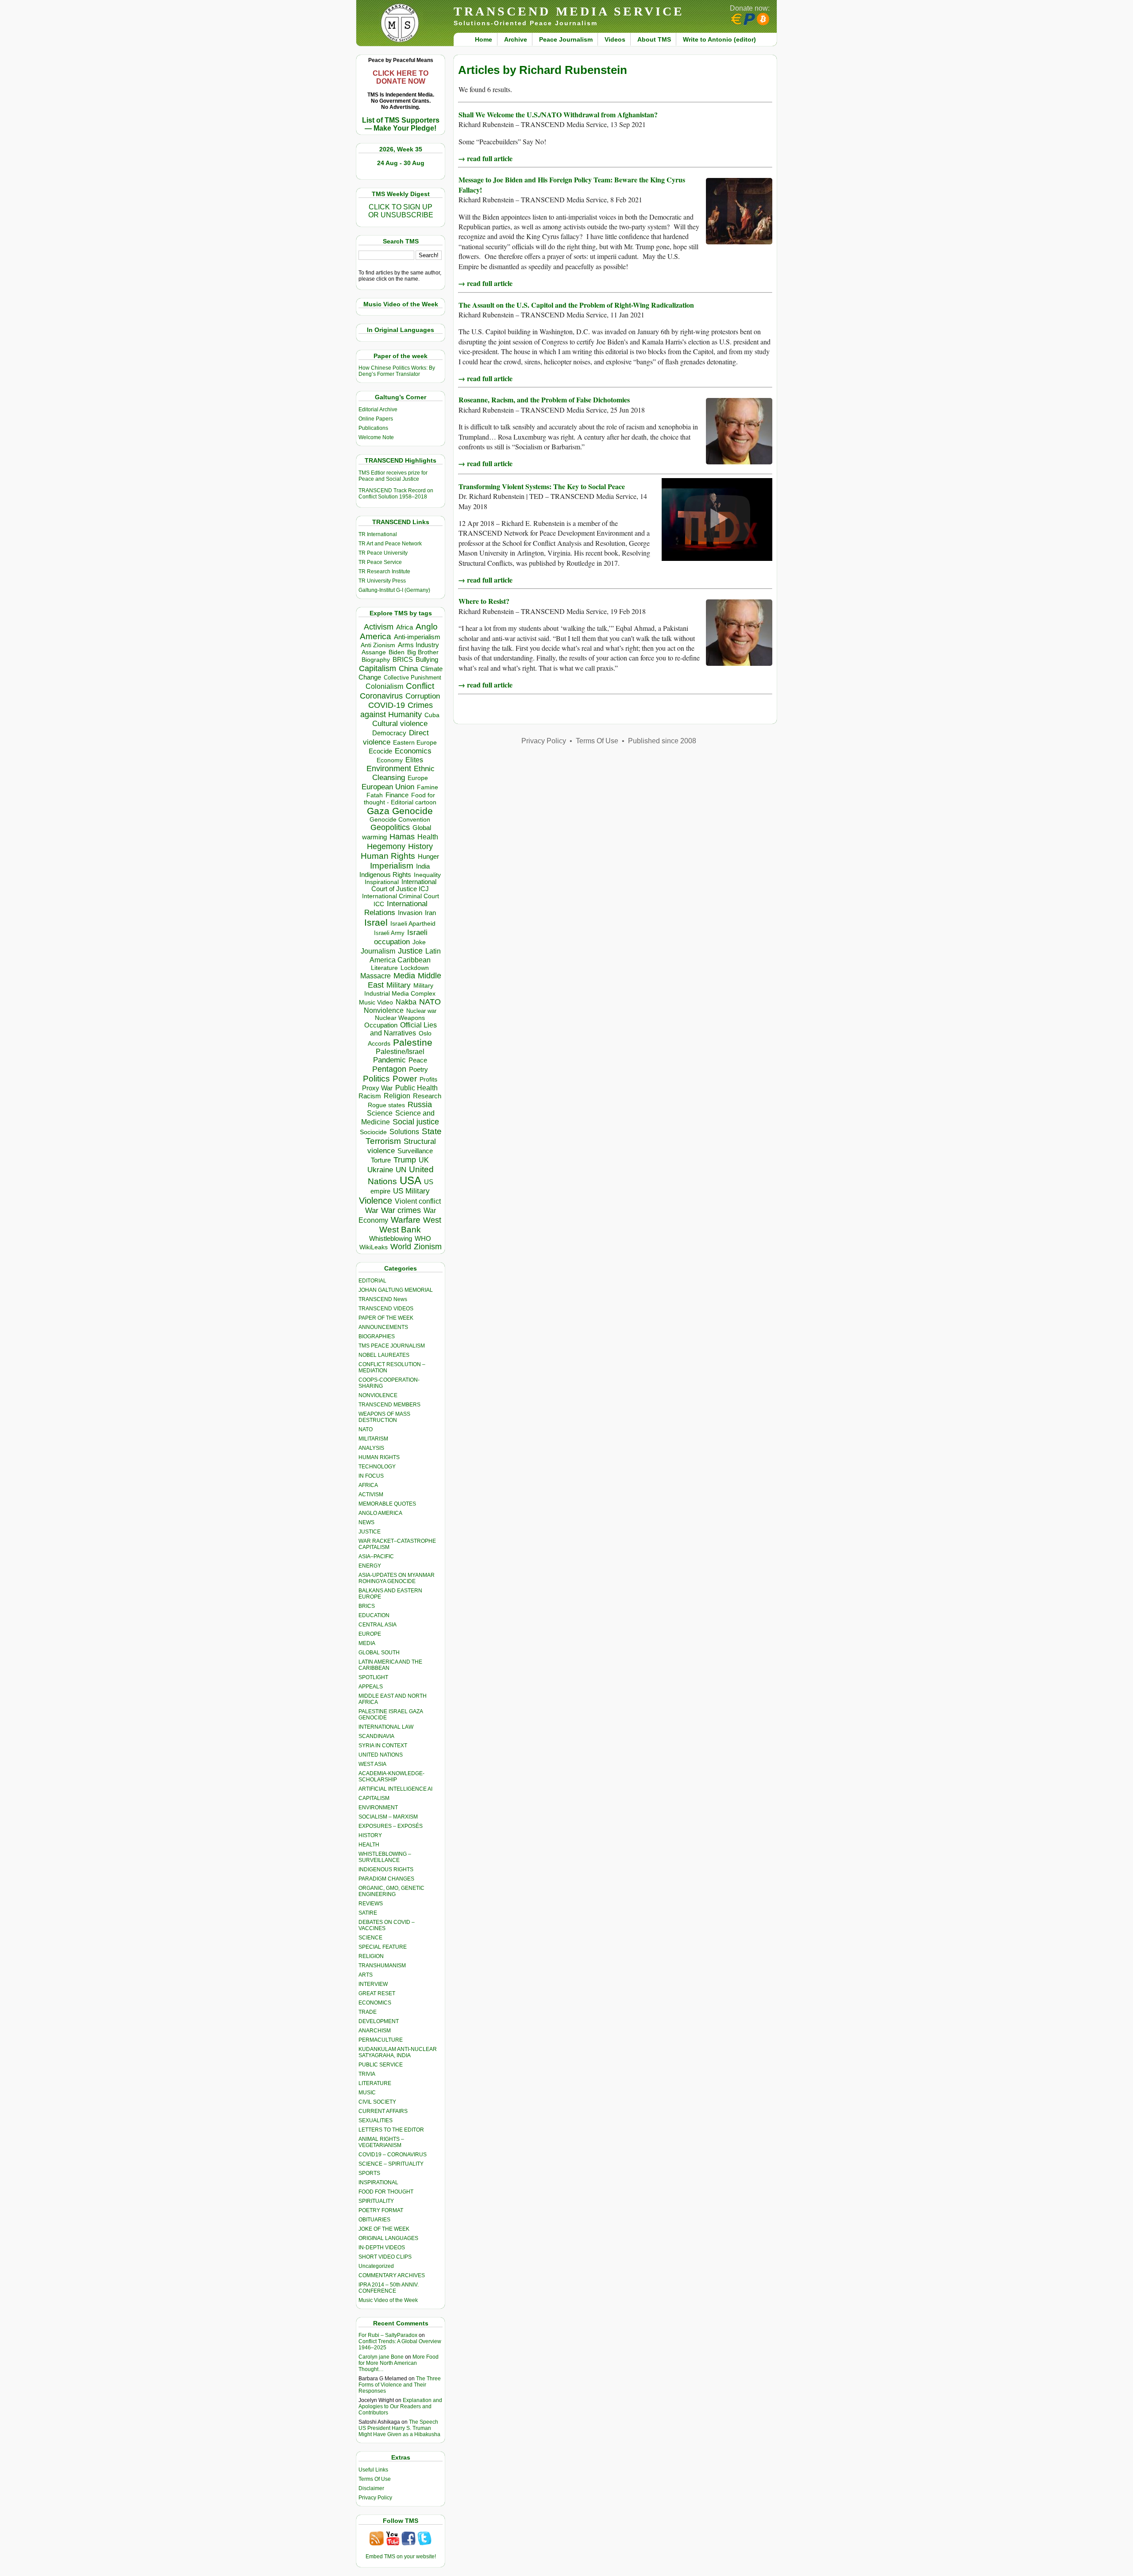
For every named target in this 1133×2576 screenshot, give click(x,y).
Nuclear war (421, 1011)
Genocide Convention (400, 820)
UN (401, 1170)
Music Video (376, 1002)
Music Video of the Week (388, 2300)
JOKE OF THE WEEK (384, 2229)
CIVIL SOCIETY (377, 2102)
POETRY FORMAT (381, 2210)
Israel (376, 922)
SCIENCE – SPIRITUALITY (391, 2164)
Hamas (402, 837)
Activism (379, 627)
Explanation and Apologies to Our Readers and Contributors (400, 2406)
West (432, 1220)
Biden (397, 652)
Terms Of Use (375, 2479)
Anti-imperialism (417, 637)
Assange (374, 652)
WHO (423, 1238)
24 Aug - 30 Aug (401, 163)
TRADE (368, 2012)
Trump (405, 1160)
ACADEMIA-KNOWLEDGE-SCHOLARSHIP (391, 1777)
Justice (410, 951)
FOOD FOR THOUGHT (386, 2192)
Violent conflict (418, 1201)
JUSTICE (370, 1532)
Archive (516, 39)
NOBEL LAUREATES (384, 1355)
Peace (418, 1060)
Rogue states (386, 1105)
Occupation (381, 1025)
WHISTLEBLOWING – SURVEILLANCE (385, 1857)
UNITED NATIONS (381, 1755)
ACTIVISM (371, 1495)
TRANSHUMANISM (382, 1966)
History (420, 846)
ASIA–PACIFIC (376, 1556)
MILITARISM (373, 1439)
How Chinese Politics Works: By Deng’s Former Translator (397, 371)
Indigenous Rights (385, 875)
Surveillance (415, 1151)
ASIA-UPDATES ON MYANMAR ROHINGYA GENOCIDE (397, 1578)
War (372, 1211)
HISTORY (370, 1835)
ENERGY (370, 1566)
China (408, 669)
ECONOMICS (375, 2003)
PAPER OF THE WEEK (386, 1318)
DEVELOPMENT (379, 2021)
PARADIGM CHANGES (386, 1879)
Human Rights (388, 856)
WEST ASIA (372, 1764)
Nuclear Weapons (400, 1018)
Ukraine (380, 1170)
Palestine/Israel (400, 1052)
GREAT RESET (377, 1993)
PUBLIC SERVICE (381, 2065)
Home (484, 39)
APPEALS (371, 1687)
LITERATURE (375, 2083)
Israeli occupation (401, 937)
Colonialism (384, 686)
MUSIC (367, 2093)
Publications (373, 428)
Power (405, 1079)
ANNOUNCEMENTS (383, 1327)
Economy (390, 760)
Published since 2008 (662, 741)
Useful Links (373, 2470)
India (423, 866)
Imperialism (392, 866)
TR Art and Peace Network (390, 544)
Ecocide (380, 751)
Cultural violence (400, 724)
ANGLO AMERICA (380, 1513)
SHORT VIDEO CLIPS (385, 2257)
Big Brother (423, 652)
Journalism (378, 951)
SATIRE (368, 1913)
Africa (405, 627)
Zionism (428, 1247)
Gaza (378, 811)
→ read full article (485, 158)
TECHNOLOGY (377, 1467)
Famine (428, 787)
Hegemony (386, 846)
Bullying (427, 660)
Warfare (406, 1220)
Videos (615, 39)
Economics (413, 751)
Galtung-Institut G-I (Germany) (394, 590)
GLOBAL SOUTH (379, 1653)
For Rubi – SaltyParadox (388, 2335)
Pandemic (389, 1060)
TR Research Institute (384, 572)
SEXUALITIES (376, 2120)
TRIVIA (367, 2074)
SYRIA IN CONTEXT (383, 1746)
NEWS (366, 1522)
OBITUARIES (374, 2220)
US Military (411, 1191)
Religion (397, 1096)
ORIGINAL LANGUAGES (388, 2238)
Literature (384, 968)
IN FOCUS (371, 1476)
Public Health (416, 1088)
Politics (376, 1079)
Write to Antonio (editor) (719, 39)
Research (427, 1096)
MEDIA (367, 1643)
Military (399, 985)
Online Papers (376, 419)
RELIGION (371, 1956)
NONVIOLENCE (378, 1395)
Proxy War (377, 1088)
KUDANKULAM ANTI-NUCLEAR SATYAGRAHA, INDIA (398, 2052)
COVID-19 (387, 705)
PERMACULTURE (381, 2040)
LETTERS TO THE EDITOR (391, 2130)
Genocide (412, 811)
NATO (430, 1002)
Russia (420, 1105)
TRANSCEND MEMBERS (389, 1405)
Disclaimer (371, 2488)
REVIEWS (371, 1904)
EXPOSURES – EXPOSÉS (391, 1826)
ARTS (366, 1975)
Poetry (418, 1070)
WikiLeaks (374, 1247)
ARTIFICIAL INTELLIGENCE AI (395, 1789)
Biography (376, 660)
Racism (370, 1096)
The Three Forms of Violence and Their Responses (400, 2385)
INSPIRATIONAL (378, 2182)
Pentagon (389, 1069)
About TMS (654, 39)
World (401, 1247)
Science (380, 1113)
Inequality (427, 875)
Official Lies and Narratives (404, 1029)
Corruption (423, 696)
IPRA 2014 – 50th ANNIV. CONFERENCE (389, 2288)
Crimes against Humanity (397, 710)
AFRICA (368, 1485)
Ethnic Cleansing (404, 773)
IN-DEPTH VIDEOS (382, 2248)
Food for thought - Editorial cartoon (400, 799)
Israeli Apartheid (413, 923)
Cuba (432, 715)
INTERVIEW (373, 1984)
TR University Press (382, 581)
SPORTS (369, 2173)
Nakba (406, 1002)
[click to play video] (717, 521)
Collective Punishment (412, 678)
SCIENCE (370, 1938)
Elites (414, 760)
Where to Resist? (484, 601)
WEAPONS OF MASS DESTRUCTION (384, 1417)
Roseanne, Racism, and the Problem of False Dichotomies (544, 400)
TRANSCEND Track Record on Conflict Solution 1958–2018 (396, 494)
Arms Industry (418, 645)
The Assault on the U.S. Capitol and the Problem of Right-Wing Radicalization (576, 305)
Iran (430, 913)
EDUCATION (374, 1615)
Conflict (420, 686)
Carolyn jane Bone (381, 2357)
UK (424, 1160)
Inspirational (382, 882)
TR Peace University (383, 553)
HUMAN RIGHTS (379, 1457)
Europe (418, 778)
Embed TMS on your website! (401, 2557)
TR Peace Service (380, 562)
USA (410, 1180)
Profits (428, 1079)
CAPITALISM (374, 1798)
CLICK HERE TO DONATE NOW (401, 77)
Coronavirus (381, 696)
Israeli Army (389, 933)
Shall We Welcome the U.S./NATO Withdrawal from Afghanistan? (558, 114)
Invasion (410, 913)
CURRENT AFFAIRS (383, 2111)
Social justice (416, 1122)
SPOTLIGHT (373, 1677)
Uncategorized (376, 2266)
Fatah (375, 795)
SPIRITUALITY (376, 2201)
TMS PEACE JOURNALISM (392, 1346)
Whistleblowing (391, 1238)
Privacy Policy (375, 2498)
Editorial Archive (378, 409)
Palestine (413, 1042)
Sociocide (373, 1132)
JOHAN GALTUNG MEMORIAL (396, 1290)
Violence (376, 1201)
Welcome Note (376, 437)
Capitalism (378, 668)
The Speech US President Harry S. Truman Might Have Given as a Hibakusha (399, 2428)
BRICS (403, 659)
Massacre (376, 976)
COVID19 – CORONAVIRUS (393, 2155)
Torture (381, 1160)
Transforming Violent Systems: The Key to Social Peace (542, 486)
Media (404, 976)
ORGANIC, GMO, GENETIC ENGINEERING (391, 1891)
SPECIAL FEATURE (383, 1947)
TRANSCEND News (383, 1299)
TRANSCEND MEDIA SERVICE (569, 11)
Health (428, 837)
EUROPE (370, 1634)
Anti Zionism (378, 645)
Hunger (428, 857)
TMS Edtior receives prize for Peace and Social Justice (393, 476)
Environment (389, 769)
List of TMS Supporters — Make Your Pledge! (401, 124)
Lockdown (415, 968)
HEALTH (369, 1845)
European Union (388, 787)
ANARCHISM (375, 2031)
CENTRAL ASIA (378, 1625)
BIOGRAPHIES (377, 1336)
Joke (419, 942)
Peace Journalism (566, 39)
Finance (397, 795)
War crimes (401, 1210)
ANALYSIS (371, 1448)
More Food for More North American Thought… (399, 2363)
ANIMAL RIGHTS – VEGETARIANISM (381, 2142)
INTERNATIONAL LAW (386, 1727)
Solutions (404, 1132)
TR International (378, 534)
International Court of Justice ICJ (404, 885)
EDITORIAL (372, 1281)
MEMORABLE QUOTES (387, 1504)
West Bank (400, 1230)
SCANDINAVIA (376, 1736)
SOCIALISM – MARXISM (388, 1817)
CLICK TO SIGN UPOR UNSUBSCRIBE (401, 211)
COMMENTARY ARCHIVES (392, 2275)
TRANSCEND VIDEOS (386, 1309)
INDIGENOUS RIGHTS (386, 1869)
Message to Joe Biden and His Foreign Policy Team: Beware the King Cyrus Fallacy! (572, 184)
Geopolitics (390, 827)
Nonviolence (384, 1010)
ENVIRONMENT (378, 1807)
